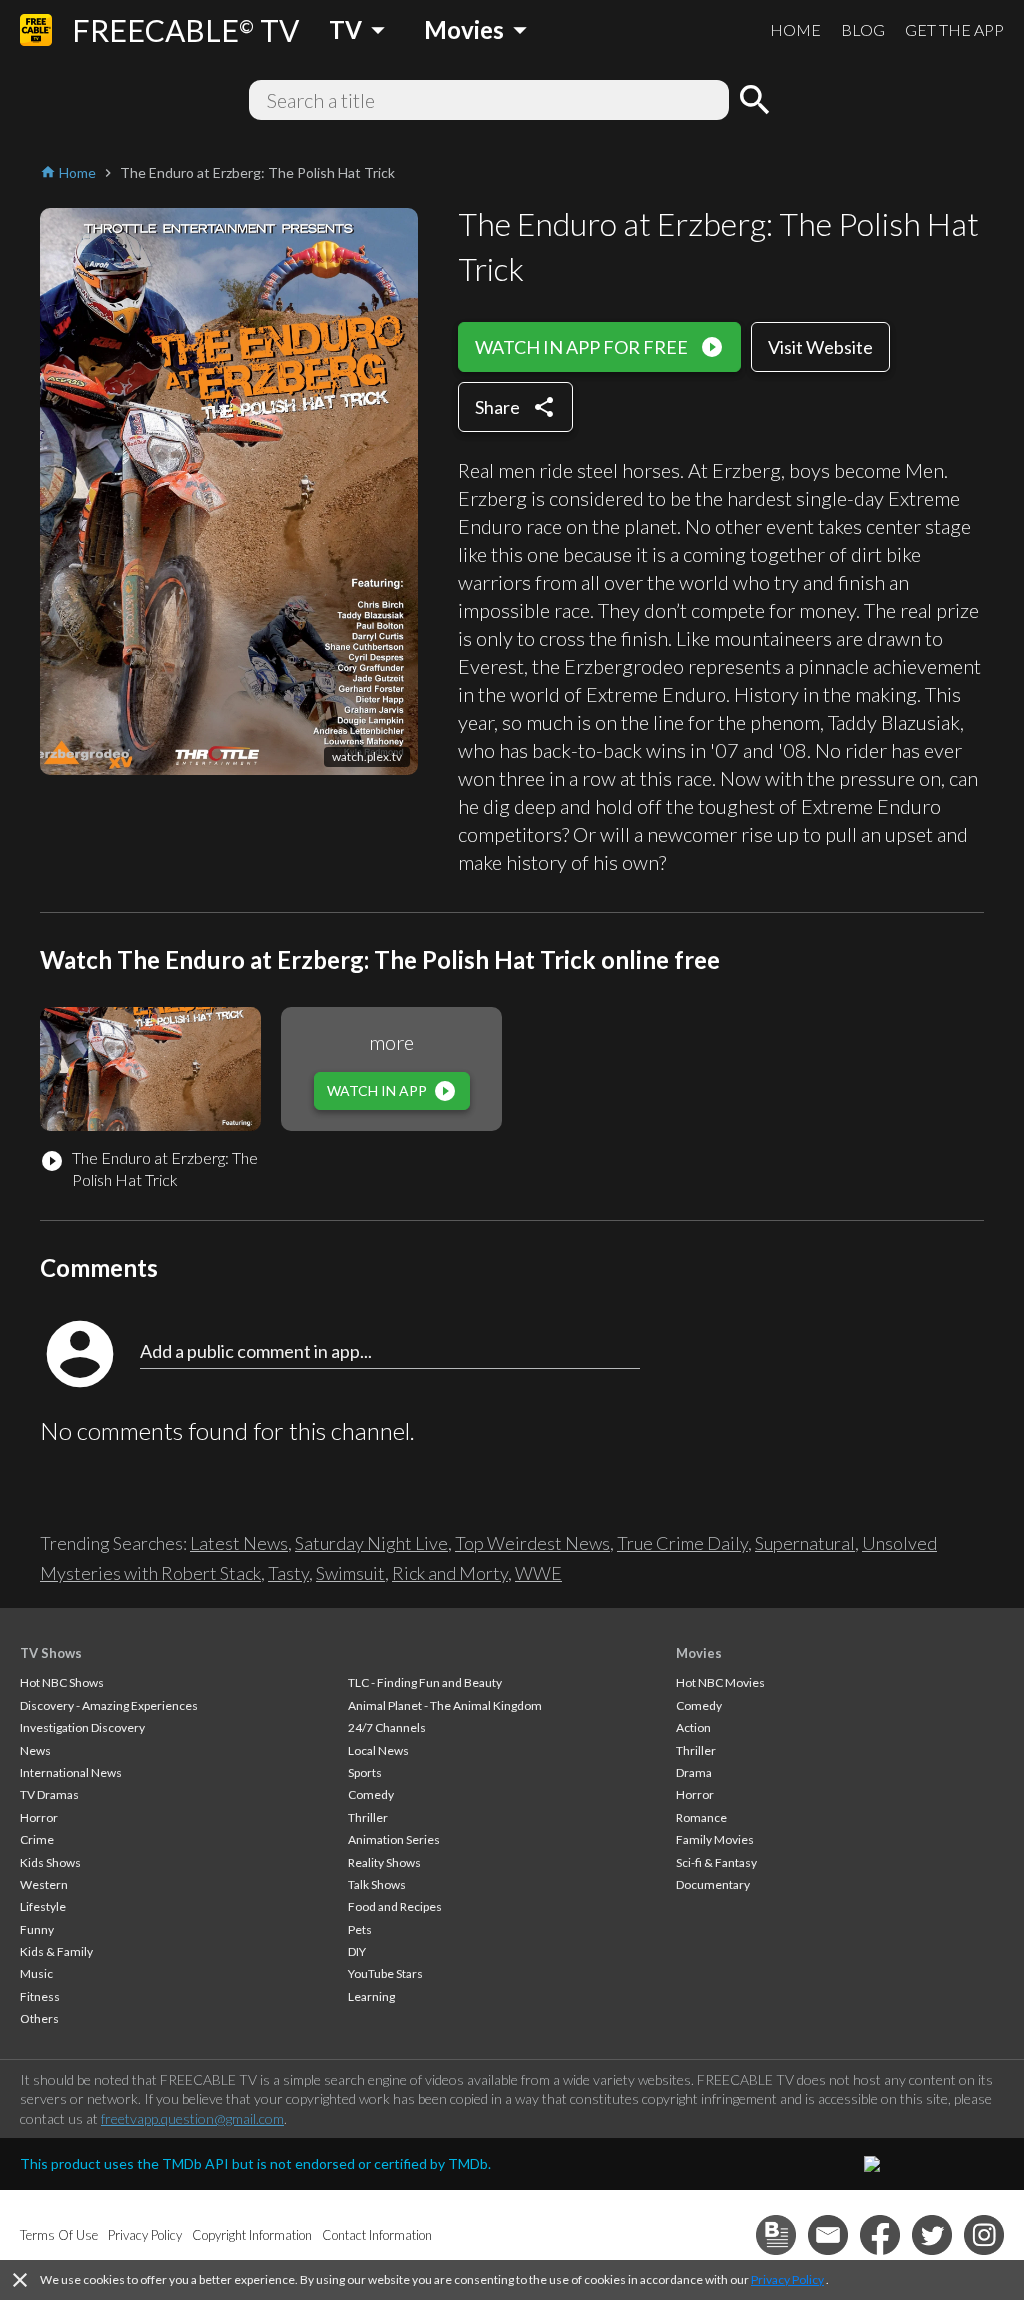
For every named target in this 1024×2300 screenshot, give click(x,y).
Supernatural (805, 1543)
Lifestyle (43, 1906)
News (35, 1750)
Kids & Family (56, 1951)
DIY (357, 1951)
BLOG (863, 29)
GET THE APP (954, 29)
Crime (37, 1839)
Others (39, 2018)
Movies (699, 1653)
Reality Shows (384, 1862)
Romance (701, 1817)
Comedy (371, 1794)
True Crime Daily (682, 1543)
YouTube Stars (385, 1973)
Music (36, 1973)
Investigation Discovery (82, 1727)
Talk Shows (377, 1884)
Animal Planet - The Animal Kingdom (445, 1705)
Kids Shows (50, 1862)
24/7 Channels (387, 1727)
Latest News (239, 1543)
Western (44, 1884)
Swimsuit (350, 1573)
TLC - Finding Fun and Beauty (425, 1682)
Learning (371, 1996)
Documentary (713, 1884)
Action (693, 1727)
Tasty (288, 1573)
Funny (37, 1929)
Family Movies (715, 1839)
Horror (39, 1817)
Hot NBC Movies (720, 1682)
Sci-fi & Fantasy (716, 1862)
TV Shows (51, 1653)
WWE (538, 1573)
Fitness (40, 1996)
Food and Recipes (395, 1906)
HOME (795, 29)
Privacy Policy (787, 2279)
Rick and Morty (450, 1573)
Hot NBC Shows (62, 1682)
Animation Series (394, 1839)
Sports (365, 1772)
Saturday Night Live (371, 1543)
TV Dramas (49, 1794)
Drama (694, 1772)
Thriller (368, 1817)
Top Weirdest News (532, 1543)
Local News (378, 1750)
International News (71, 1772)
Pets (360, 1929)
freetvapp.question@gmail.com (192, 2118)
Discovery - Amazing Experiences (109, 1705)
